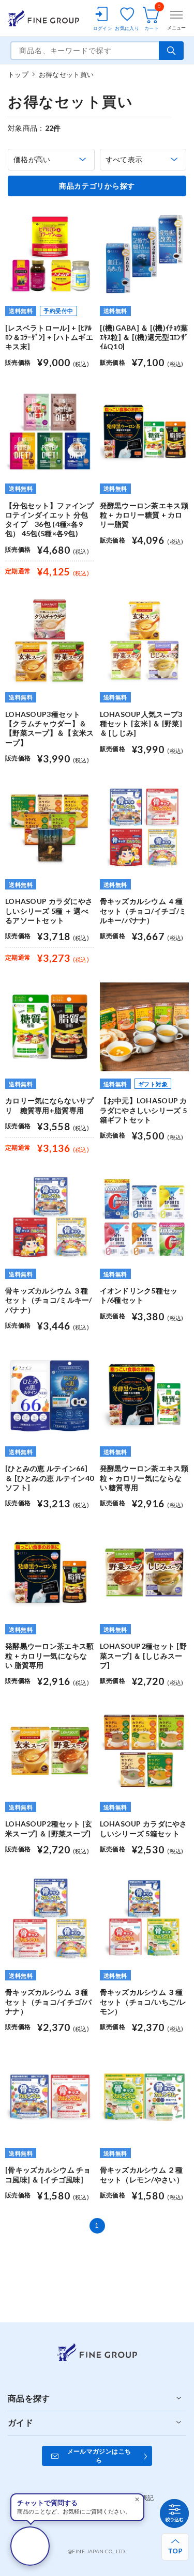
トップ (18, 74)
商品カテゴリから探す (97, 186)
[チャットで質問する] (30, 2546)
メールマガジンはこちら (99, 2456)
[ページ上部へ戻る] (175, 2547)
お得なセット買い (66, 74)
